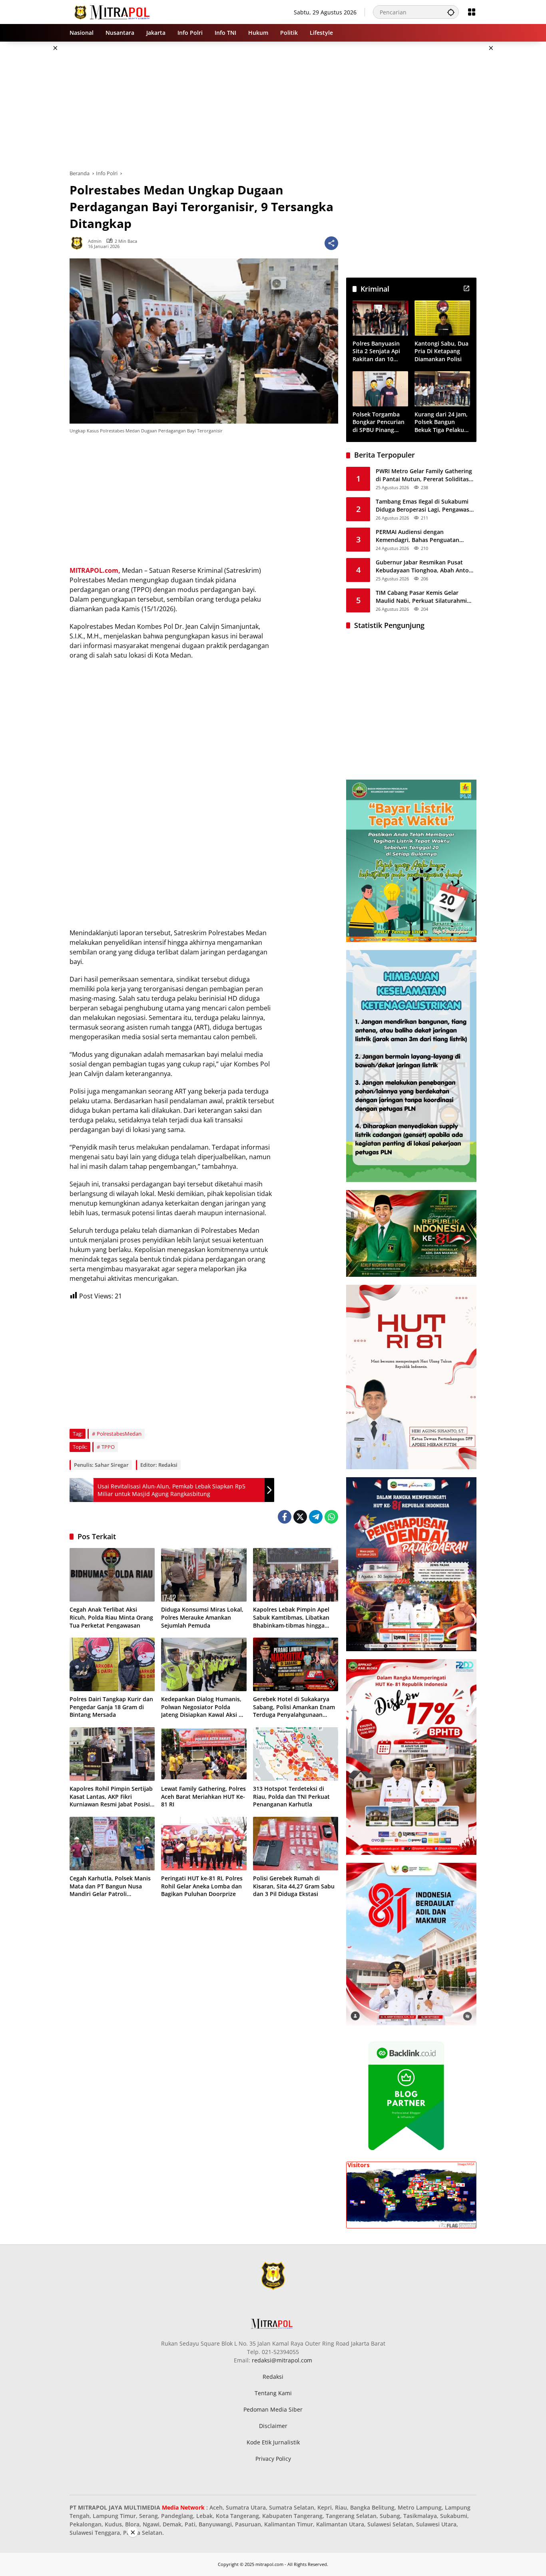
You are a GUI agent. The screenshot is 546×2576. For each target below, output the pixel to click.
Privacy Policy (273, 2459)
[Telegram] (316, 1517)
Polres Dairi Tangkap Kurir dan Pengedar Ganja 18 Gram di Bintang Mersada (111, 1707)
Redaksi (273, 2377)
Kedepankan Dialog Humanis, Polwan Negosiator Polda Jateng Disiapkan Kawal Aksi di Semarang (202, 1707)
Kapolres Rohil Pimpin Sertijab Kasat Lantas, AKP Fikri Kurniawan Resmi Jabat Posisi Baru (111, 1797)
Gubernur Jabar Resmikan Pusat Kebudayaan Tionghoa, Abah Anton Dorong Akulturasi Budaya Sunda (424, 566)
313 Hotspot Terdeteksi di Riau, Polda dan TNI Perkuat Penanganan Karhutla (291, 1796)
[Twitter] (300, 1517)
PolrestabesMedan (119, 1434)
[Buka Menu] (472, 12)
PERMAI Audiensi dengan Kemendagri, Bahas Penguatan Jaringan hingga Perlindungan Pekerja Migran (417, 536)
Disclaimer (273, 2426)
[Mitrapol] (113, 11)
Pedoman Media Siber (273, 2409)
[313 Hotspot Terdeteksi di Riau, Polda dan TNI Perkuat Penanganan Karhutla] (296, 1754)
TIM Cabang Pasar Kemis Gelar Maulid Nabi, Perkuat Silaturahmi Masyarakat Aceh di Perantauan (421, 597)
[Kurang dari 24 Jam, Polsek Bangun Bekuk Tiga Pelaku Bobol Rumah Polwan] (442, 389)
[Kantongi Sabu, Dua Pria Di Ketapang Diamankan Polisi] (442, 318)
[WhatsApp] (331, 1517)
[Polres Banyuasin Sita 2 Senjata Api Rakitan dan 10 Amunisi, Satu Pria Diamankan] (380, 318)
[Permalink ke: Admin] (79, 243)
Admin (95, 241)
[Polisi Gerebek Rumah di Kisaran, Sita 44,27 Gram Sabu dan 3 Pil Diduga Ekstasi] (296, 1844)
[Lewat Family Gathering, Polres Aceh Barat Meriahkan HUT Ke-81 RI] (204, 1754)
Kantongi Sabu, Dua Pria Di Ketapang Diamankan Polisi (441, 351)
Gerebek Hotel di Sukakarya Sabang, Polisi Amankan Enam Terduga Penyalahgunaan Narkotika (294, 1707)
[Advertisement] (515, 162)
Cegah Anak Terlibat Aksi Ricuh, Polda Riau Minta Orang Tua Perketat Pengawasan (111, 1617)
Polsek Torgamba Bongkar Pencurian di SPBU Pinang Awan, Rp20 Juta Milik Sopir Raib (379, 422)
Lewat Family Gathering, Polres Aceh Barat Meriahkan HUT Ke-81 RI (203, 1796)
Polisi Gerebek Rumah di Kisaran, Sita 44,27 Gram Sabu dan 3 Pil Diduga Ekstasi (294, 1886)
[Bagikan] (331, 243)
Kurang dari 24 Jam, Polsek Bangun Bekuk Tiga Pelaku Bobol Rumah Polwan (441, 422)
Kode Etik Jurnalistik (273, 2442)
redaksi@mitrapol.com (282, 2360)
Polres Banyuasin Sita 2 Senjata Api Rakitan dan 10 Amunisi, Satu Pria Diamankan (378, 351)
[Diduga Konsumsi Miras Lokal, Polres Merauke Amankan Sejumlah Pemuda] (204, 1575)
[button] (451, 12)
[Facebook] (285, 1517)
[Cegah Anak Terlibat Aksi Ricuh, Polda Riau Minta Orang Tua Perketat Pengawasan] (112, 1575)
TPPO (108, 1447)
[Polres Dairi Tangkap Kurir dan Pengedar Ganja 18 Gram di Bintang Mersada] (112, 1664)
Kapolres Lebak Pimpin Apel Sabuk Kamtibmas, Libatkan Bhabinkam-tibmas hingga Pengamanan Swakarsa (291, 1617)
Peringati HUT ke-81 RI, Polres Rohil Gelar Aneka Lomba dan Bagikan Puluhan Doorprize (202, 1886)
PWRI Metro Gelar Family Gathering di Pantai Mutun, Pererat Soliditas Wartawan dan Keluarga (424, 475)
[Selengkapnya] (466, 288)
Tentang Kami (273, 2393)
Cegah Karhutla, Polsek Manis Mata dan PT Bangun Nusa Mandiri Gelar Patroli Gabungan (110, 1886)
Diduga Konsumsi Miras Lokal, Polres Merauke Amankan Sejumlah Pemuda (202, 1617)
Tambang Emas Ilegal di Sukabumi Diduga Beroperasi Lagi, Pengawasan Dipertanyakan (426, 505)
